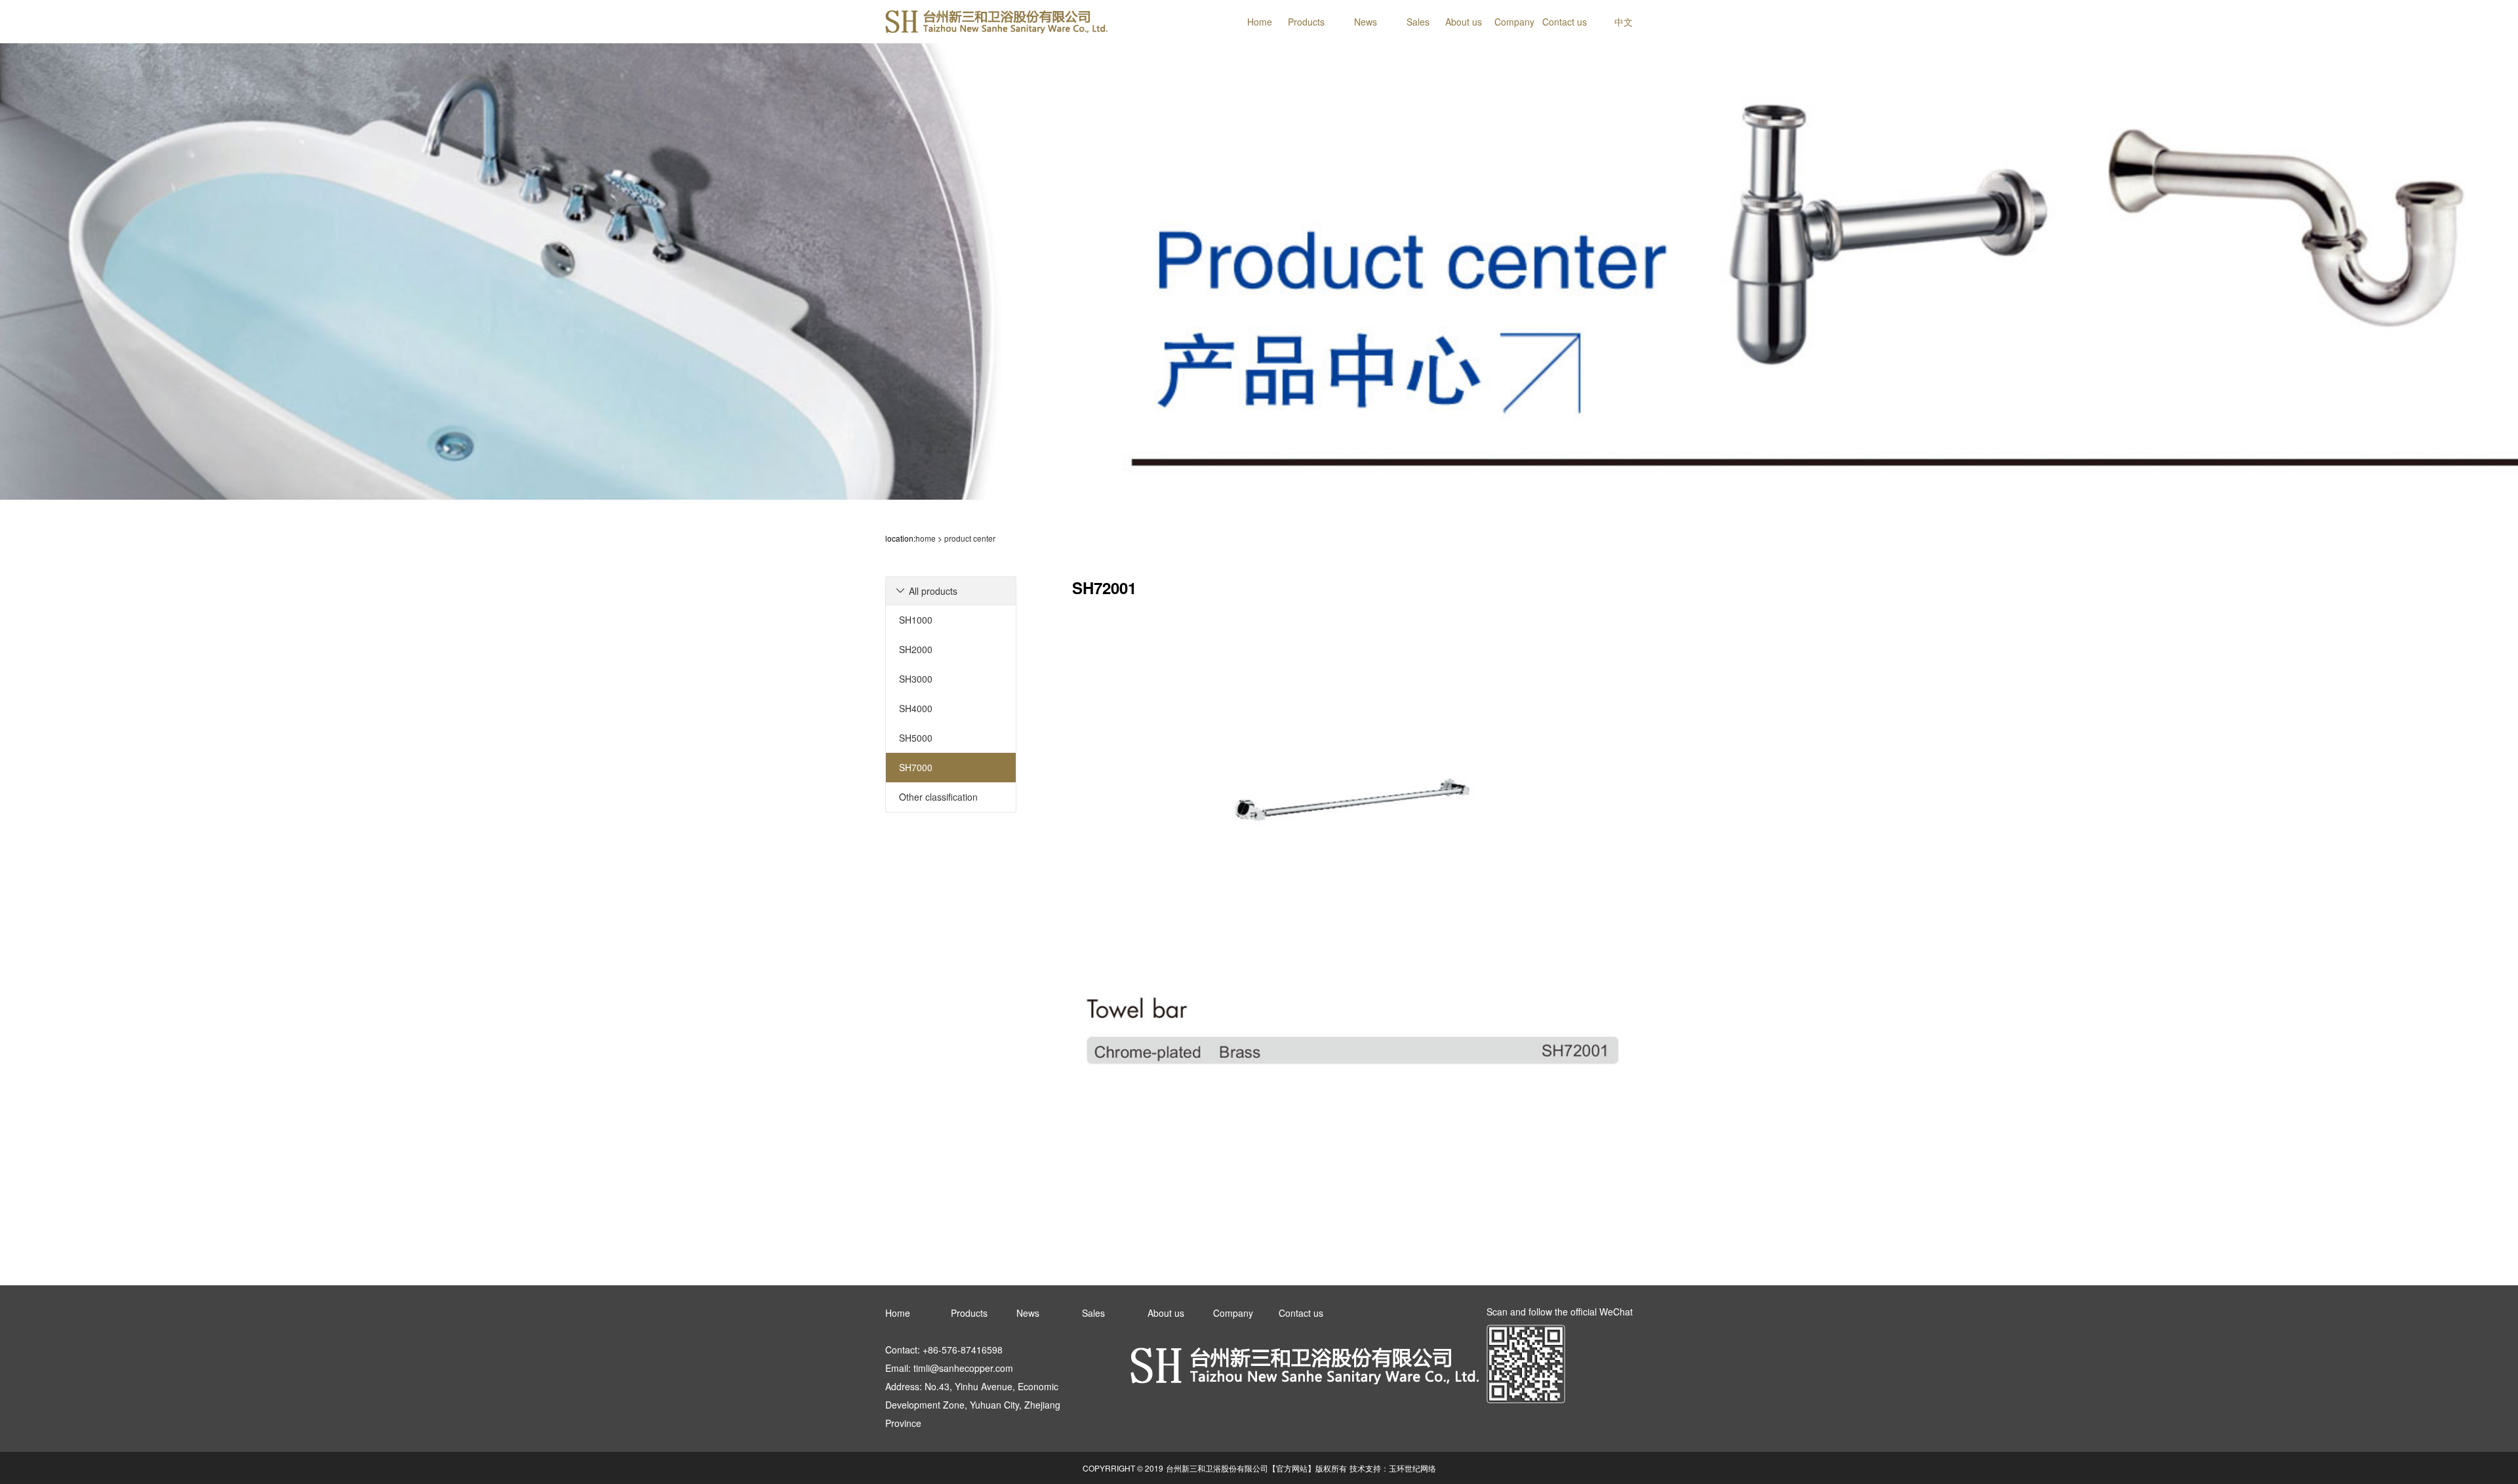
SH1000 (916, 620)
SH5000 (916, 738)
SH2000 (916, 649)
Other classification (938, 797)
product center (970, 538)
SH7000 (916, 767)
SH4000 (916, 708)
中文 (1624, 22)
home (926, 538)
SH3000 (916, 679)
